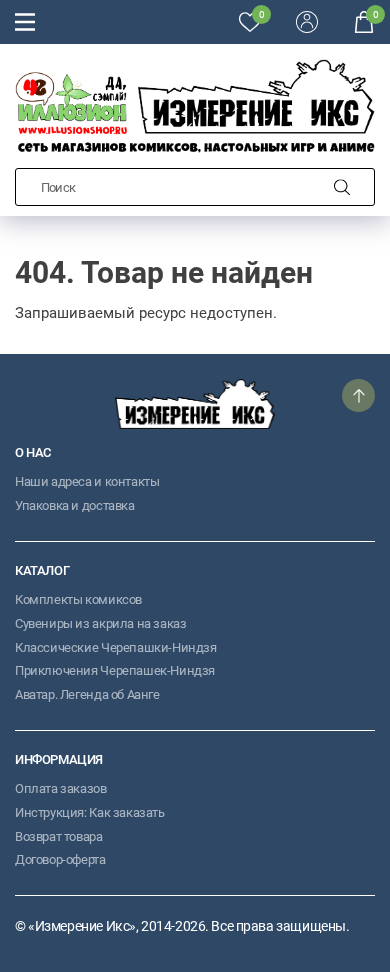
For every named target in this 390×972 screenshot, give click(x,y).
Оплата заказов (61, 788)
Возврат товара (59, 836)
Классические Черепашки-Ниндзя (116, 647)
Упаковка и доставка (75, 505)
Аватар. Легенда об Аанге (87, 694)
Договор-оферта (60, 859)
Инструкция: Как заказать (90, 812)
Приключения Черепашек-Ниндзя (115, 670)
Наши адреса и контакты (87, 481)
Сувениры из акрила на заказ (100, 623)
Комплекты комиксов (78, 599)
